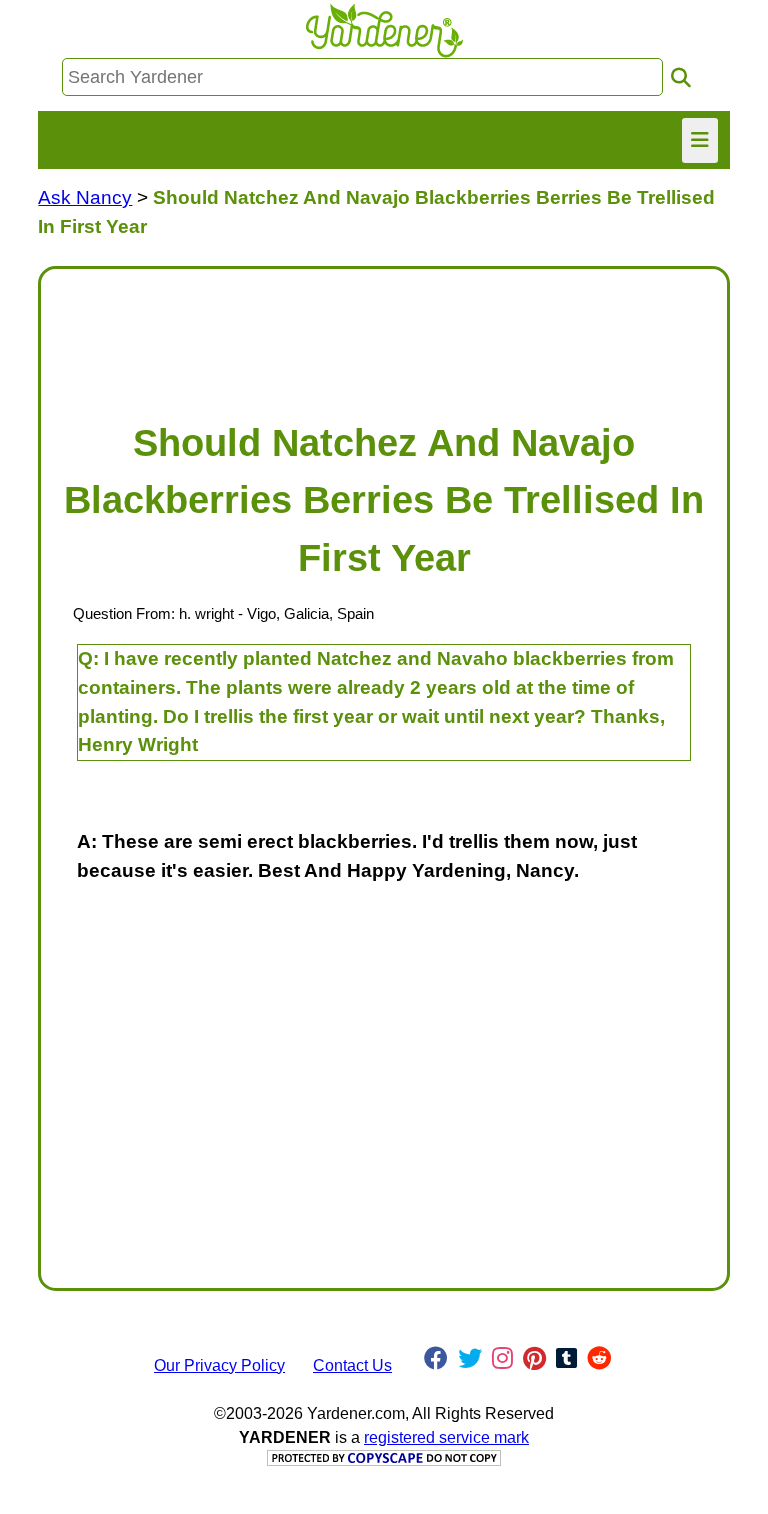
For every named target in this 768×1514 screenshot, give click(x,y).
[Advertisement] (383, 335)
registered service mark (446, 1437)
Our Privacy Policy (219, 1365)
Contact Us (352, 1365)
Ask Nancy (85, 197)
